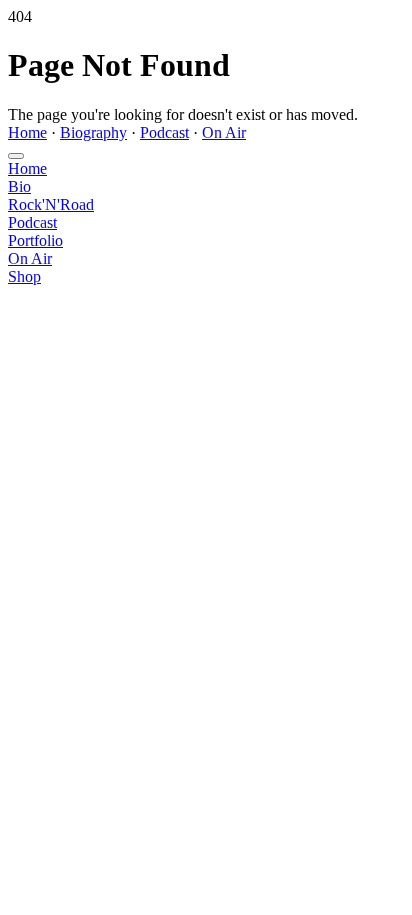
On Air (224, 132)
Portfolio (35, 240)
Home (27, 132)
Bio (19, 186)
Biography (93, 132)
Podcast (164, 132)
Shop (24, 276)
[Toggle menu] (16, 156)
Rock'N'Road (51, 204)
